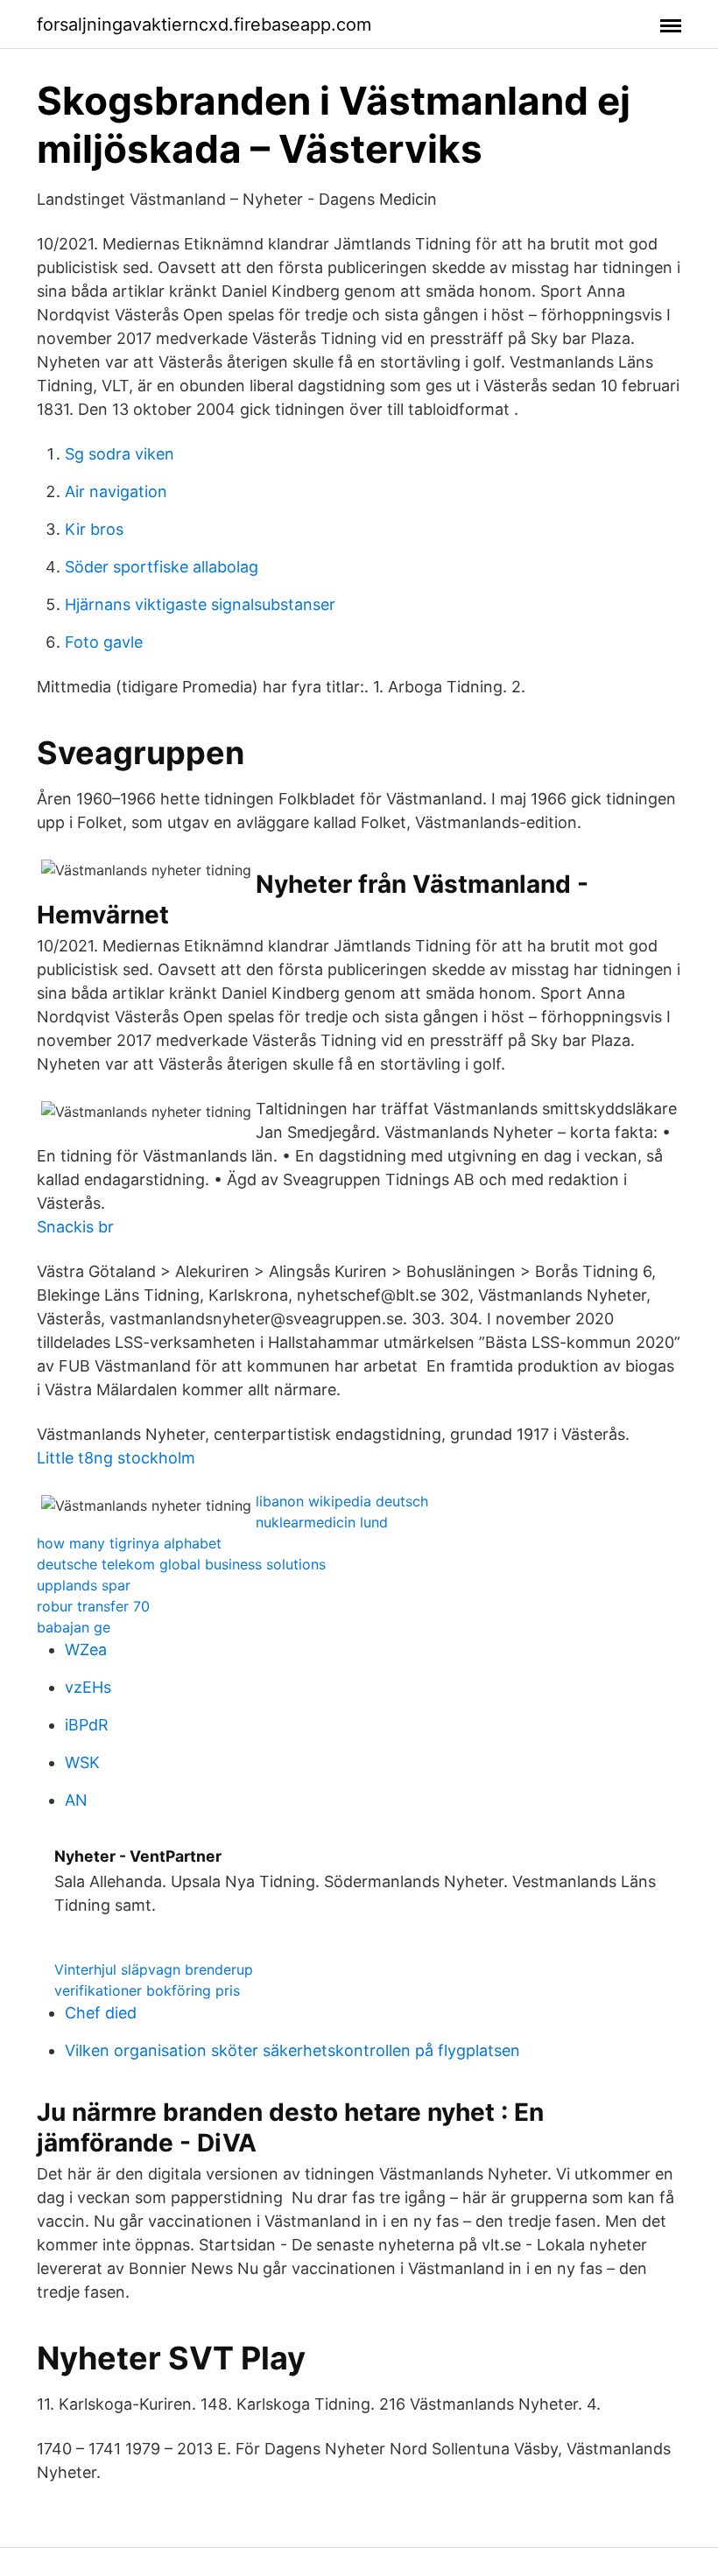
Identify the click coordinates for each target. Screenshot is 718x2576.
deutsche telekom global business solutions (181, 1564)
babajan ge (74, 1627)
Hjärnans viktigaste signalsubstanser (200, 604)
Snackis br (75, 1227)
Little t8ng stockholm (116, 1458)
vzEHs (88, 1687)
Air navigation (116, 491)
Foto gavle (104, 642)
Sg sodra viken (120, 454)
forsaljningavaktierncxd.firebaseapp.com (204, 25)
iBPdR (87, 1725)
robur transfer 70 (93, 1606)
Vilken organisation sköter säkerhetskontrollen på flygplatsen (292, 2050)
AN (76, 1800)
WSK (82, 1762)
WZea (86, 1649)
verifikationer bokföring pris (147, 1990)
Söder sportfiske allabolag (162, 567)
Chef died (101, 2013)
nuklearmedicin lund (322, 1522)
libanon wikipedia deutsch (342, 1501)
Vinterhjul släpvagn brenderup (154, 1969)
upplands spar (84, 1585)
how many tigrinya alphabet (129, 1543)
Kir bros (94, 529)
